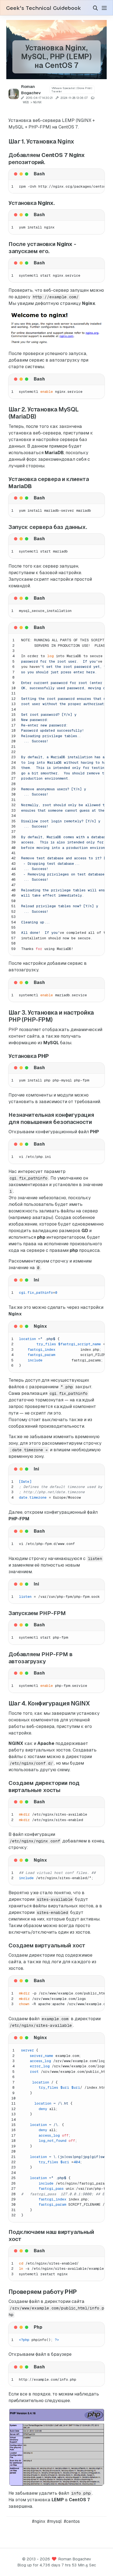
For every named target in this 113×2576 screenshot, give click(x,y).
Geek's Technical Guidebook (43, 8)
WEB (26, 102)
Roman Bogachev (75, 2559)
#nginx (39, 2521)
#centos (72, 2521)
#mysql (54, 2521)
